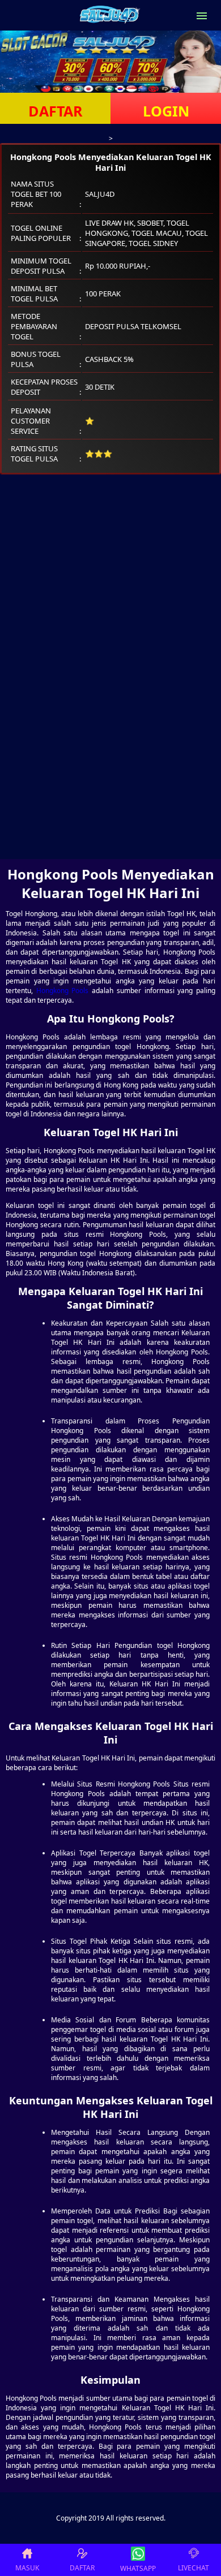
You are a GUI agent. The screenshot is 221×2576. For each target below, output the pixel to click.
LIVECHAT (194, 2568)
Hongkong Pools (63, 991)
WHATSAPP (138, 2568)
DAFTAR (56, 111)
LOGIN (166, 111)
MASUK (27, 2568)
